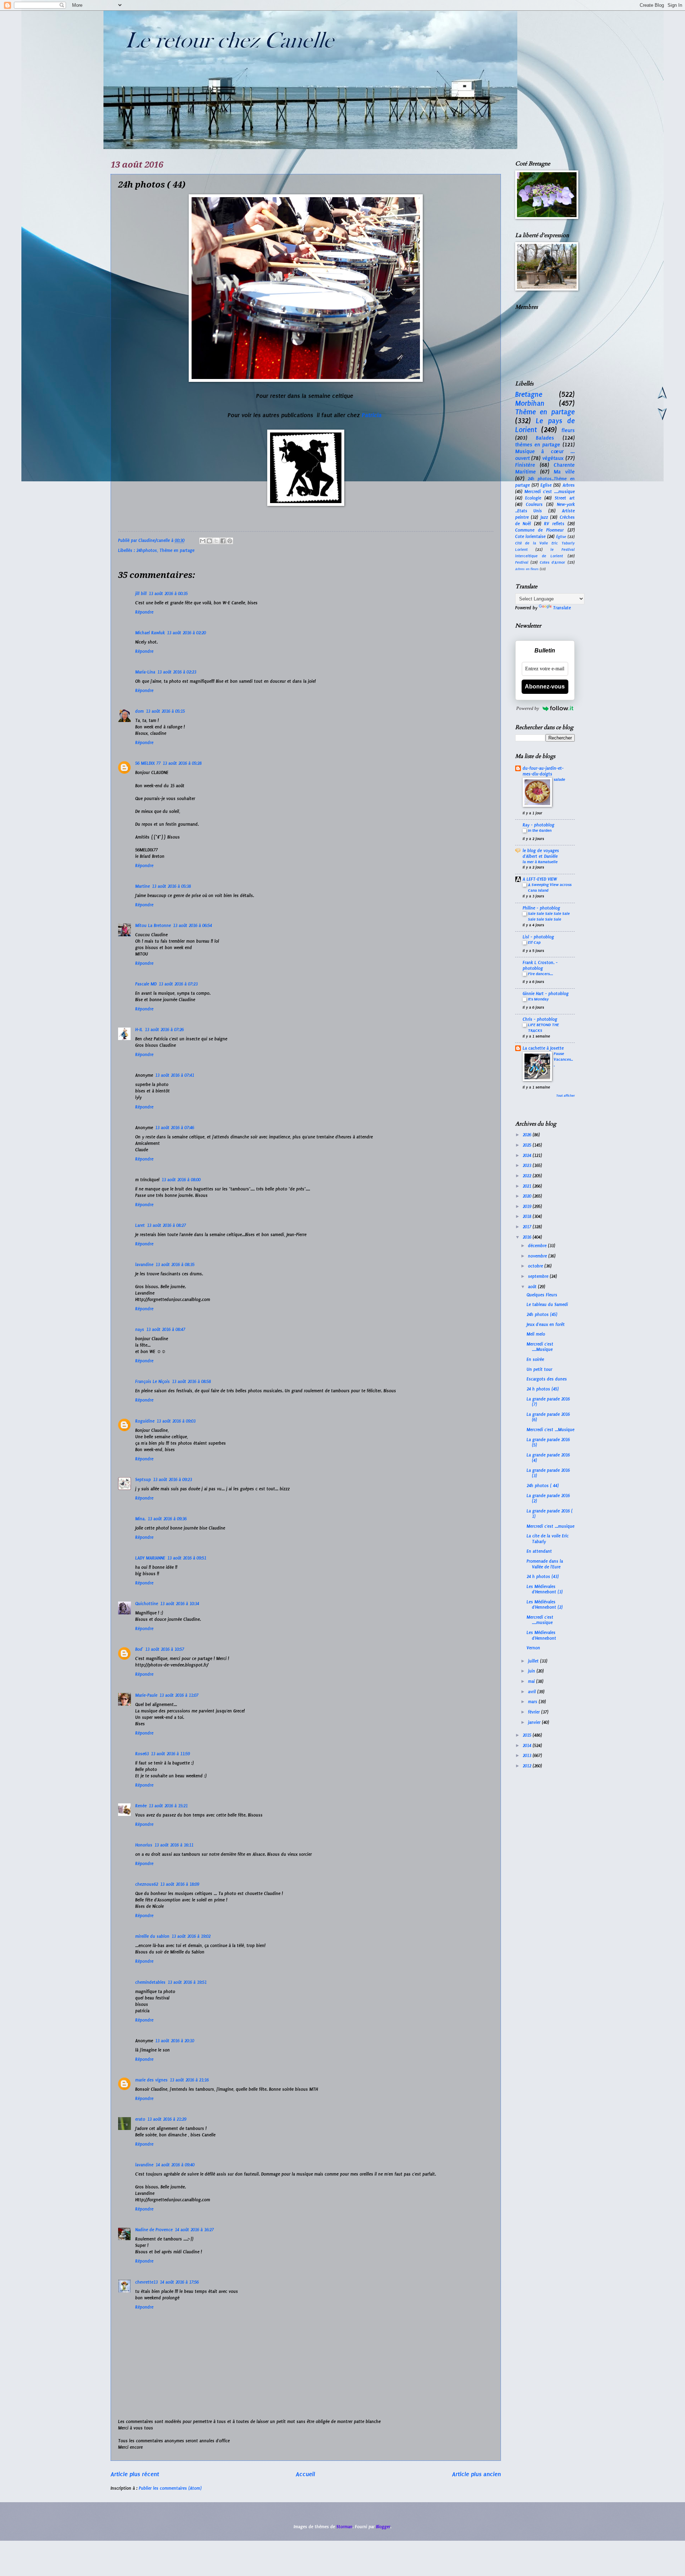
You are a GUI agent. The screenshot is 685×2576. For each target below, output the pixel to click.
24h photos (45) (542, 1315)
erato (140, 2119)
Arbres (569, 485)
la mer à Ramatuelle (540, 862)
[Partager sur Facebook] (223, 541)
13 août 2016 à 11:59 (170, 1754)
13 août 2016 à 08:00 (181, 1180)
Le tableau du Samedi (547, 1305)
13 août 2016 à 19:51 (187, 1982)
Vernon (533, 1648)
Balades (545, 438)
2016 (528, 1237)
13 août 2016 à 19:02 (191, 1936)
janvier (535, 1722)
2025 (528, 1145)
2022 (528, 1176)
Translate (562, 608)
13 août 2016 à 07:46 (175, 1128)
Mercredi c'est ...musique (550, 1526)
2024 (528, 1156)
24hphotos (147, 550)
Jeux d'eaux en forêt (546, 1325)
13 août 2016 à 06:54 (192, 926)
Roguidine (145, 1421)
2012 (528, 1766)
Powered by (528, 708)
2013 (528, 1756)
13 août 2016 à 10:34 (180, 1604)
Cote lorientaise (531, 537)
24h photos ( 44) (543, 1486)
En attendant (539, 1551)
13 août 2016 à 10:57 (165, 1649)
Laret (140, 1225)
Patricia (372, 415)
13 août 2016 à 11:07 (179, 1695)
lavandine (144, 1265)
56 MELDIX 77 (148, 763)
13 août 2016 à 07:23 (178, 984)
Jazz (544, 517)
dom (139, 711)
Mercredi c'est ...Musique (550, 1430)
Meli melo (536, 1334)
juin (532, 1671)
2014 (528, 1746)
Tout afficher (565, 1096)
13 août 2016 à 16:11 (174, 1845)
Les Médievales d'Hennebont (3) (545, 1589)
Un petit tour (539, 1369)
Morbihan (530, 403)
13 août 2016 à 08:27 (166, 1225)
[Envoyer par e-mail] (203, 541)
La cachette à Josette (543, 1048)
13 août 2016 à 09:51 (187, 1558)
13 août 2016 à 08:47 (166, 1330)
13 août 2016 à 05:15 (165, 711)
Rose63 (142, 1754)
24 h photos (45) (543, 1389)
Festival (522, 562)
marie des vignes (151, 2080)
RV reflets (554, 524)
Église (561, 537)
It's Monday (538, 999)
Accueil (305, 2474)
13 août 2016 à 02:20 (186, 633)
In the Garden (540, 830)
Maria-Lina (145, 672)
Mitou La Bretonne (153, 926)
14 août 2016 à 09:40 (175, 2165)
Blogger (383, 2527)
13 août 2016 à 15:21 (168, 1806)
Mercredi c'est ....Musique (540, 1347)
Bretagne (529, 395)
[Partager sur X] (216, 541)
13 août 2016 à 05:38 (171, 886)
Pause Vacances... (563, 1059)
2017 (528, 1227)
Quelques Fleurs (542, 1295)
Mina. (140, 1519)
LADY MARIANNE (150, 1558)
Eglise (546, 485)
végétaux (553, 458)
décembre (538, 1246)
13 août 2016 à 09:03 (176, 1421)
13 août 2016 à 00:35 (168, 594)
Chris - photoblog (540, 1019)
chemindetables (150, 1982)
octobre (536, 1266)
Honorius (144, 1845)
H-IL (139, 1030)
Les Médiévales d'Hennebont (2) (545, 1605)
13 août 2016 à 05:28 (182, 763)
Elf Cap (534, 942)
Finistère (525, 465)
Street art (565, 498)
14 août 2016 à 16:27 (194, 2230)
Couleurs (534, 505)
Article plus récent (135, 2474)
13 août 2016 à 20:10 (175, 2041)
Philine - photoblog (541, 908)
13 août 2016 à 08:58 (191, 1382)
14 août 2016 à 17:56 (179, 2282)
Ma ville (564, 472)
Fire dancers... (541, 974)
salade (559, 779)
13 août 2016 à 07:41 (175, 1075)
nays (140, 1330)
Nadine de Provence (154, 2230)
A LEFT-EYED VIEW (540, 879)
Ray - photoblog (539, 825)
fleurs (568, 430)
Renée (141, 1806)
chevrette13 (146, 2282)
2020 (528, 1196)
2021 (528, 1186)
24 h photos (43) (543, 1577)
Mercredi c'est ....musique (550, 492)
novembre (538, 1256)
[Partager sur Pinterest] (230, 541)
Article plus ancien (476, 2474)
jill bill (141, 594)
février (535, 1712)
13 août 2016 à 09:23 (172, 1480)
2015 (528, 1735)
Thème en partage (177, 550)
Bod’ (139, 1649)
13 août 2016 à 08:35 (175, 1265)
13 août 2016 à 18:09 (180, 1884)
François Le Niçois (153, 1382)
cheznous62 (147, 1884)
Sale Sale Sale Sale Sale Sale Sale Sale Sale (549, 916)
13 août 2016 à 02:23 (177, 672)
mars (533, 1702)
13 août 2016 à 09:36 (167, 1519)
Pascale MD (146, 984)
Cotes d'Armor (552, 562)
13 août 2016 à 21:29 (167, 2119)
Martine (143, 886)
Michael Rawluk (150, 633)
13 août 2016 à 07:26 (164, 1030)
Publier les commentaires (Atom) (170, 2488)
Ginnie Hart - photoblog (546, 994)
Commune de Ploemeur (540, 530)
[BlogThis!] (209, 541)
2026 (528, 1135)
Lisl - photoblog (538, 937)
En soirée (535, 1359)
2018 (528, 1217)
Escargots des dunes (547, 1379)
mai (532, 1681)
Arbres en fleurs (527, 569)
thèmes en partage (538, 445)
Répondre (144, 612)
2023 (528, 1166)
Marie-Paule (146, 1695)
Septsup (143, 1480)
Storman (344, 2527)
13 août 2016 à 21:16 (189, 2080)
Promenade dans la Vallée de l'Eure (545, 1564)
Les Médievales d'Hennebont (541, 1635)
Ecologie (533, 498)
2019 (528, 1207)
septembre (539, 1276)
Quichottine (147, 1604)
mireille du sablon (152, 1936)
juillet (534, 1661)
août (533, 1287)
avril (533, 1692)
